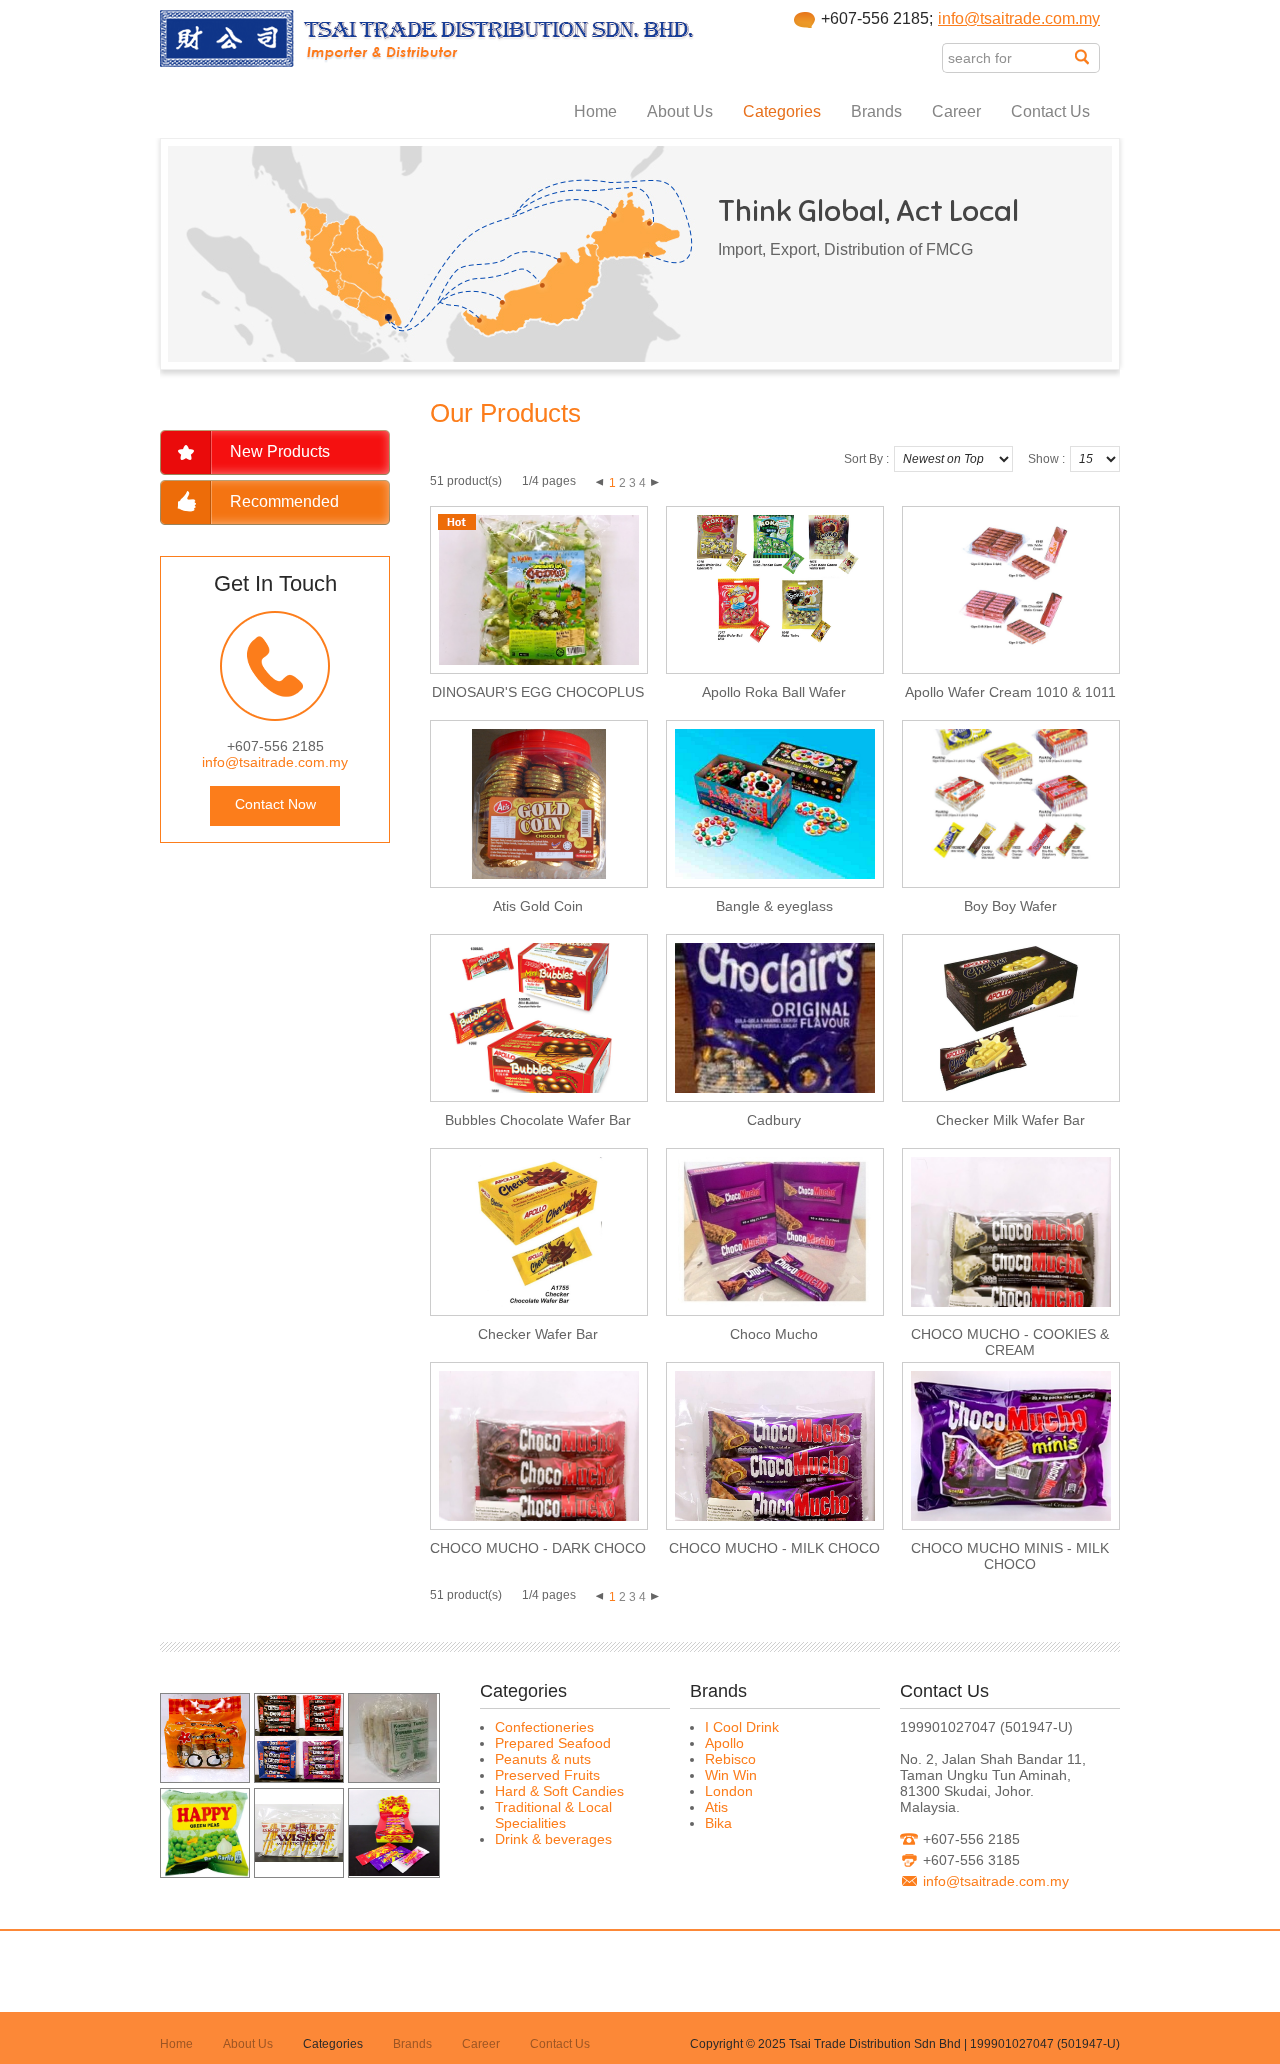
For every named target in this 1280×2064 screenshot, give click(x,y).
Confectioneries (544, 1727)
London (729, 1791)
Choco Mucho (774, 1334)
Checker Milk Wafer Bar (1010, 1120)
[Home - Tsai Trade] (427, 62)
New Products (280, 451)
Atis (716, 1807)
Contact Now (275, 804)
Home (595, 111)
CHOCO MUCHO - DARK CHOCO (538, 1548)
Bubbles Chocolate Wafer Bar (538, 1120)
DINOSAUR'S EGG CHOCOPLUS (538, 692)
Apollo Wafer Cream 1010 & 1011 (1010, 692)
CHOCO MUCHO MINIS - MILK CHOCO (1010, 1556)
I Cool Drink (742, 1727)
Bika (718, 1823)
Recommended (284, 501)
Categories (782, 111)
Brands (876, 111)
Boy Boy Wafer (1010, 906)
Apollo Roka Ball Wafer (774, 692)
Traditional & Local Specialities (553, 1815)
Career (956, 111)
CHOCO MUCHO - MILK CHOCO (774, 1548)
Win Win (731, 1775)
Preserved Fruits (547, 1775)
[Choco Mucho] (299, 1777)
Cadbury (774, 1120)
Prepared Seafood (553, 1743)
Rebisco (730, 1759)
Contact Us (1050, 111)
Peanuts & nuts (543, 1759)
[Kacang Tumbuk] (393, 1777)
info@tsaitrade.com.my (1019, 18)
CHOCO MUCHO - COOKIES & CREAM (1010, 1342)
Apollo (724, 1743)
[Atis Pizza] (205, 1777)
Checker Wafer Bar (538, 1334)
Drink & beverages (553, 1839)
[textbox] (1008, 58)
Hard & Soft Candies (559, 1791)
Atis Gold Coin (538, 906)
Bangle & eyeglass (774, 906)
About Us (680, 111)
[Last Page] (655, 481)
